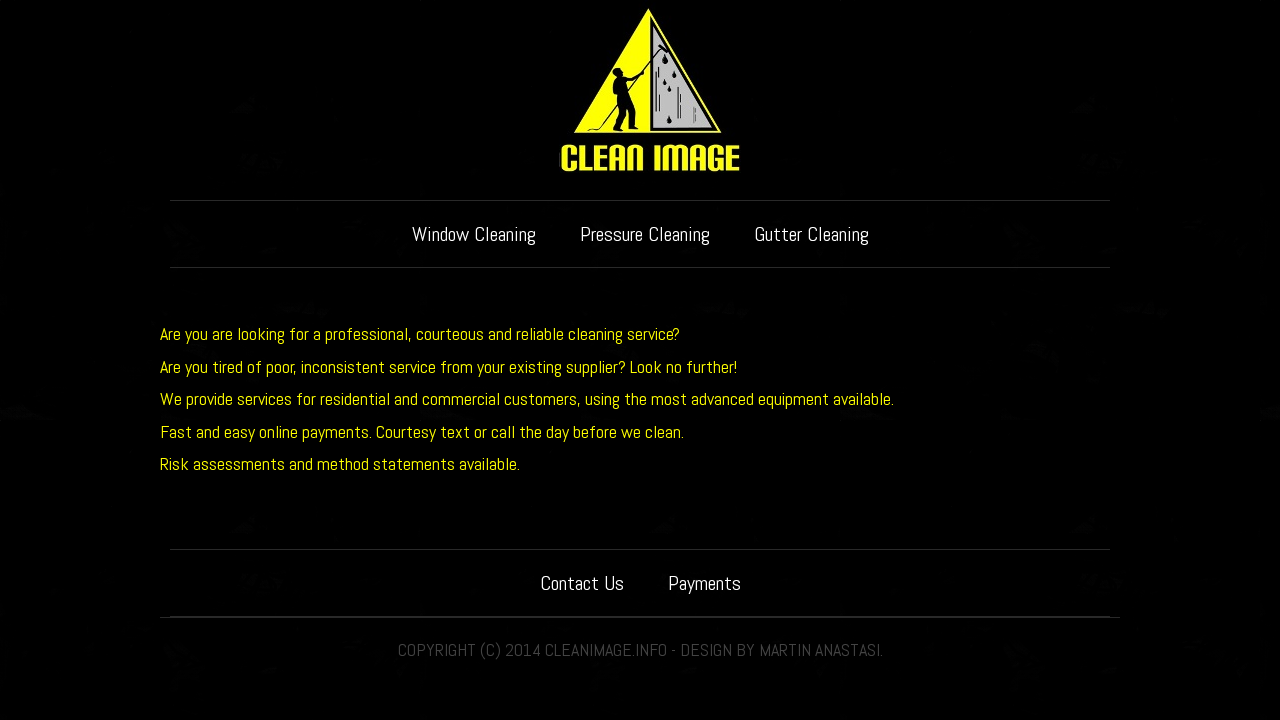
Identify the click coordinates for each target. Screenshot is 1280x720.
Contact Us (582, 583)
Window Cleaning (474, 234)
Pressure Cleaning (645, 234)
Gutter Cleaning (811, 234)
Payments (704, 583)
